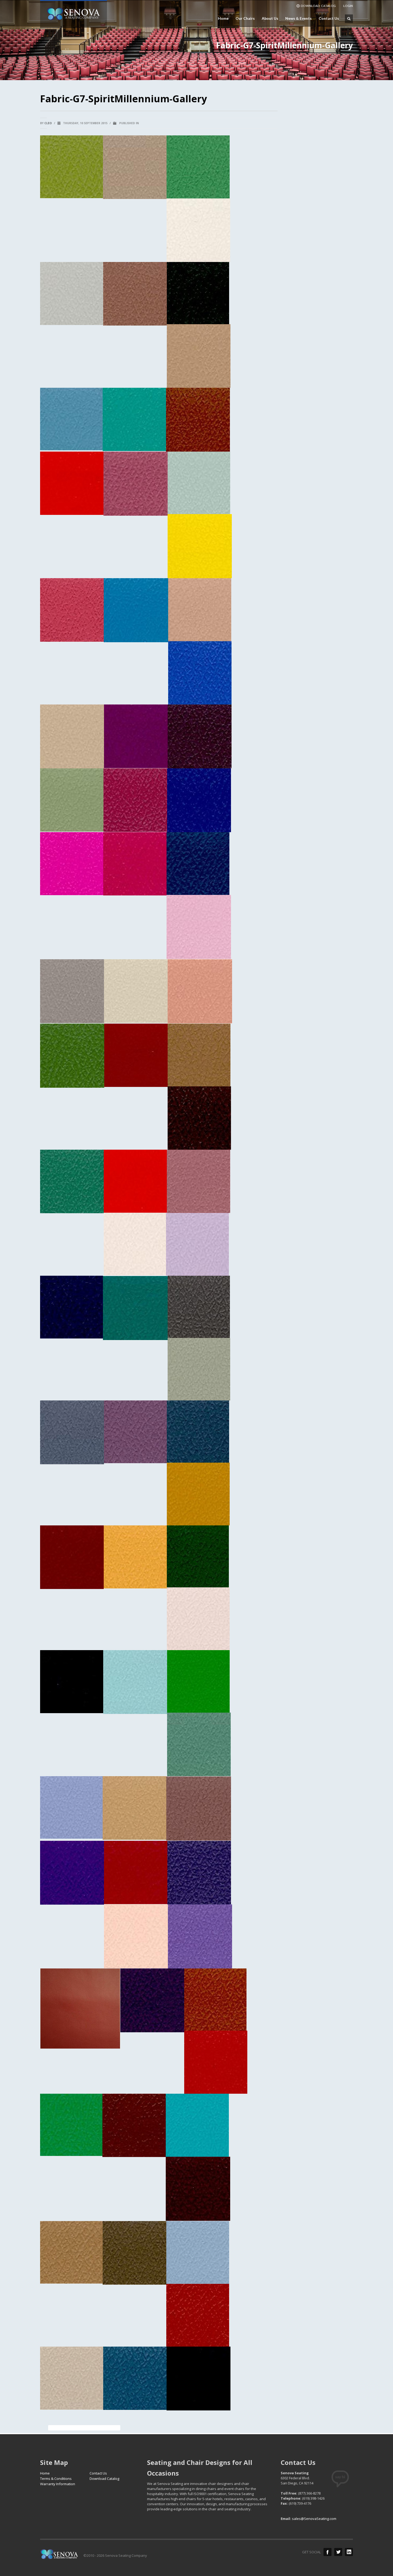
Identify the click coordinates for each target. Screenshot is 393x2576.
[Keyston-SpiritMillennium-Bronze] (134, 2253)
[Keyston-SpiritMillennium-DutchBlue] (71, 1807)
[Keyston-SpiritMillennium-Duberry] (199, 1808)
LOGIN (348, 6)
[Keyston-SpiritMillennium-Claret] (80, 2009)
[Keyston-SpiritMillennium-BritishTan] (198, 2315)
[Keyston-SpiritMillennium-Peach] (200, 991)
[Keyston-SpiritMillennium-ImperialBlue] (72, 1307)
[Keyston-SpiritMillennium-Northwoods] (72, 1181)
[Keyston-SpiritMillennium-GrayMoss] (199, 1369)
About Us (268, 18)
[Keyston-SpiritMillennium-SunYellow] (200, 546)
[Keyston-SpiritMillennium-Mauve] (199, 1181)
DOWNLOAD (318, 6)
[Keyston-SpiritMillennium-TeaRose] (136, 484)
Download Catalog (104, 2479)
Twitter (338, 2552)
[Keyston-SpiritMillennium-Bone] (72, 2378)
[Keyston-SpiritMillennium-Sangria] (136, 736)
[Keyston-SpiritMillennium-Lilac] (197, 1244)
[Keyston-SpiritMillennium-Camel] (71, 2252)
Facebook (327, 2552)
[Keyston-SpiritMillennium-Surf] (199, 483)
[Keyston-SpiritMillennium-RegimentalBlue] (198, 864)
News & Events (297, 18)
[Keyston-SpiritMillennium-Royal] (199, 800)
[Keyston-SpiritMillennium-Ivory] (135, 1244)
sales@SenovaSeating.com (314, 2519)
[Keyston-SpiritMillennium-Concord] (152, 2000)
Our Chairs (244, 18)
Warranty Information (58, 2484)
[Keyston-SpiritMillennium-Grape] (135, 1432)
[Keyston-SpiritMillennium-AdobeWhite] (198, 230)
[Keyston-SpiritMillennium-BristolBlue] (198, 2252)
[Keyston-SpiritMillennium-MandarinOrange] (135, 1181)
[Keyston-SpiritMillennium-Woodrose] (135, 294)
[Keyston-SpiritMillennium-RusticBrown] (200, 736)
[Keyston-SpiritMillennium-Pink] (199, 927)
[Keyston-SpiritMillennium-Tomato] (72, 483)
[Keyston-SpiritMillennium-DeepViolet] (72, 1873)
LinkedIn (349, 2552)
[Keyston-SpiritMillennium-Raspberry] (135, 864)
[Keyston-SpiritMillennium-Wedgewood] (71, 419)
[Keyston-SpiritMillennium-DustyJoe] (199, 1744)
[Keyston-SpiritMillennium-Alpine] (198, 167)
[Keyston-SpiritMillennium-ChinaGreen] (71, 2125)
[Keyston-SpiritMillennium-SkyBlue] (200, 673)
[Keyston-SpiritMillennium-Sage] (72, 800)
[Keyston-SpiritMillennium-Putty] (72, 991)
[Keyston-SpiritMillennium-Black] (199, 2379)
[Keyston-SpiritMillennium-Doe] (134, 1808)
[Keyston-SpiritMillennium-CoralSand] (136, 1936)
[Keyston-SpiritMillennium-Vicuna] (199, 356)
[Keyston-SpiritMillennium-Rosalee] (72, 864)
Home (223, 18)
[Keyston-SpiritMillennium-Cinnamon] (215, 2000)
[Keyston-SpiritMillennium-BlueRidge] (135, 2378)
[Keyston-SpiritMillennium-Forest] (198, 1556)
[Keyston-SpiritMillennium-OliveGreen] (72, 1056)
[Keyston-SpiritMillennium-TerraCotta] (198, 420)
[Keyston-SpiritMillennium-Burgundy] (198, 2189)
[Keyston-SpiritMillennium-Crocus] (200, 1936)
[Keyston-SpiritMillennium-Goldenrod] (198, 1494)
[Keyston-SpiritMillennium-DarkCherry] (136, 1872)
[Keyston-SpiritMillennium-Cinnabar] (216, 2062)
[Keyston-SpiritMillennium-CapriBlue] (197, 2125)
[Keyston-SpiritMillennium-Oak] (199, 1055)
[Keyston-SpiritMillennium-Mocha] (199, 1118)
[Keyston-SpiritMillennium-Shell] (200, 610)
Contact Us (329, 18)
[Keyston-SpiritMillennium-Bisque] (135, 167)
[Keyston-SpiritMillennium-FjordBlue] (135, 1682)
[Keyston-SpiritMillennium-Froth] (198, 1619)
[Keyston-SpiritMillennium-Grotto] (135, 1308)
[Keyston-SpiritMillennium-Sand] (72, 736)
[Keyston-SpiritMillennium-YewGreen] (198, 293)
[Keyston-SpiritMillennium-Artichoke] (72, 167)
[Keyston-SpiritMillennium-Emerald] (198, 1681)
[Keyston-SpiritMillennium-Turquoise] (134, 419)
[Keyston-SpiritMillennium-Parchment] (136, 991)
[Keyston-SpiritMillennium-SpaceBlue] (136, 610)
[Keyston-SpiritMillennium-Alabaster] (72, 293)
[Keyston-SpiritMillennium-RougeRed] (135, 800)
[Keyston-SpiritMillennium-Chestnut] (134, 2125)
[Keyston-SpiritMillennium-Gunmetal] (199, 1307)
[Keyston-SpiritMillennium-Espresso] (72, 1682)
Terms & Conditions (56, 2479)
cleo (48, 123)
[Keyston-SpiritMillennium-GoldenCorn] (135, 1557)
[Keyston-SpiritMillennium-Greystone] (72, 1432)
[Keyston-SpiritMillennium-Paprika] (136, 1055)
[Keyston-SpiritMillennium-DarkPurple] (199, 1873)
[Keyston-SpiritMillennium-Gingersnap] (72, 1557)
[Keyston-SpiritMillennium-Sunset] (72, 610)
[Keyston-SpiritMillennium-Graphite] (198, 1432)
